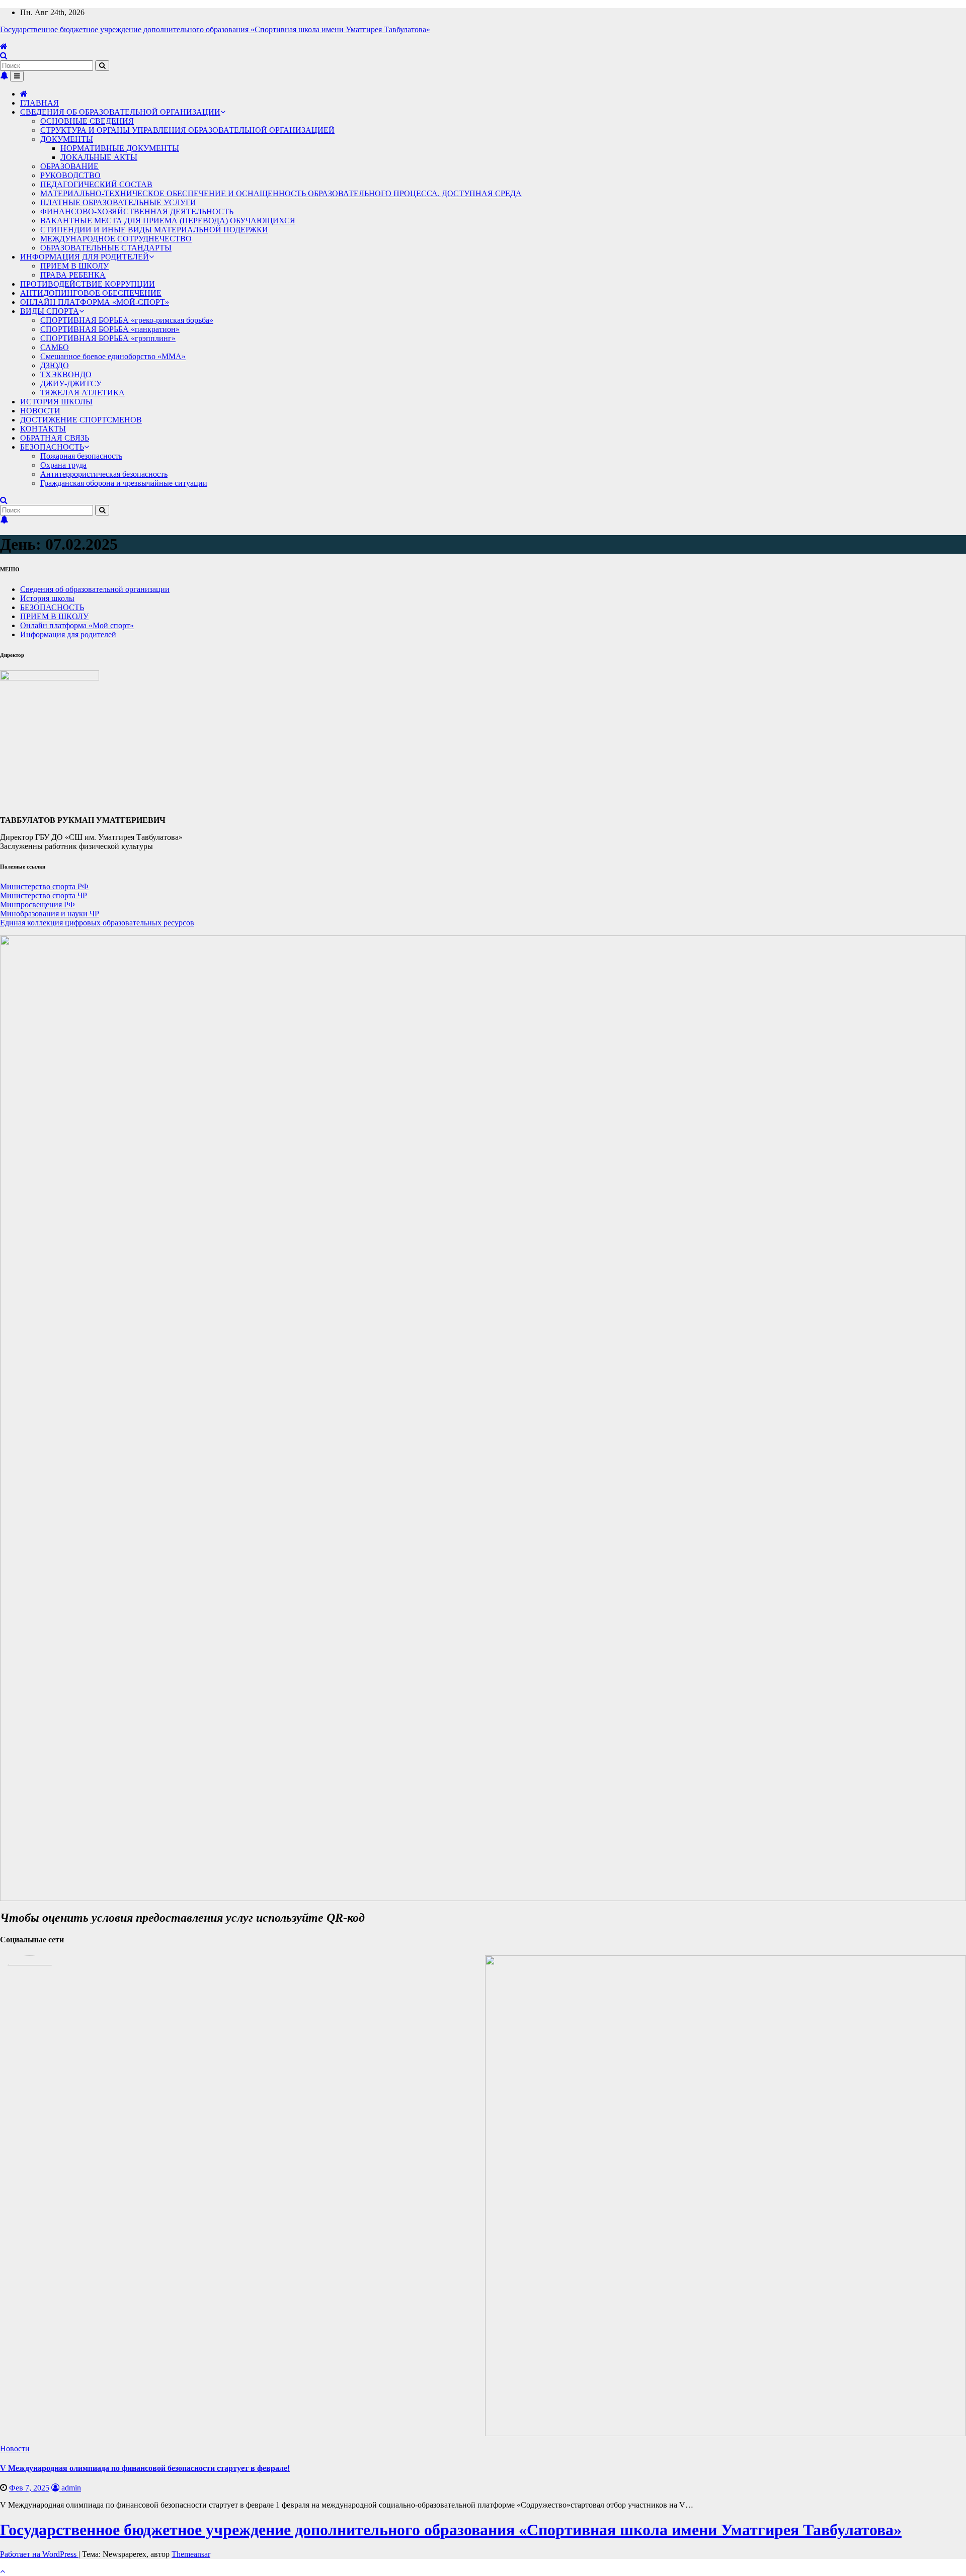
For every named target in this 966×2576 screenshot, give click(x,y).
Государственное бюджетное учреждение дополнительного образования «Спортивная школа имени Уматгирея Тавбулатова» (215, 29)
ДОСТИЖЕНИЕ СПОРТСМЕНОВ (81, 420)
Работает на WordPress (39, 2554)
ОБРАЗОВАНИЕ (69, 166)
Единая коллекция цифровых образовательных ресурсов (97, 923)
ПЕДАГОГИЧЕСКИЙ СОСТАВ (96, 184)
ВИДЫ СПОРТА (50, 311)
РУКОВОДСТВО (70, 175)
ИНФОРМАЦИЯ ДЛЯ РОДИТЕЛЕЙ (85, 257)
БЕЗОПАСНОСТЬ (52, 447)
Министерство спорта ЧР (44, 895)
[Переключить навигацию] (17, 76)
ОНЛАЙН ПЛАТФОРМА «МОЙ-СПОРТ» (95, 302)
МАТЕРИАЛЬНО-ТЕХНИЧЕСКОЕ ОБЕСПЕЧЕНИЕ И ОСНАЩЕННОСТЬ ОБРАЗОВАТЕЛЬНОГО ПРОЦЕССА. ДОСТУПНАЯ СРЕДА (281, 193)
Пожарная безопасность (81, 456)
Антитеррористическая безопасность (104, 474)
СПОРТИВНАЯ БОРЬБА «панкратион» (110, 329)
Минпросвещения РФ (37, 905)
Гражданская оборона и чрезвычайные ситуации (124, 483)
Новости (15, 2449)
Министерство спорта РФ (44, 886)
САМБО (55, 347)
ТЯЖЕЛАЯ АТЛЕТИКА (83, 393)
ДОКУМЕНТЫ (67, 139)
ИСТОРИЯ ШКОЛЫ (56, 402)
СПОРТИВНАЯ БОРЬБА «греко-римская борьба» (127, 320)
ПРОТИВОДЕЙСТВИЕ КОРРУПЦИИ (88, 284)
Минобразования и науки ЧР (50, 914)
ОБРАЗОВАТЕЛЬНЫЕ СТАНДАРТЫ (106, 248)
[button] (4, 56)
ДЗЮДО (55, 365)
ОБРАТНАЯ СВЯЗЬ (55, 438)
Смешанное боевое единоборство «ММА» (113, 356)
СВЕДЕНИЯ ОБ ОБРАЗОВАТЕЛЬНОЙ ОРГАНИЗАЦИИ (120, 112)
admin (70, 2488)
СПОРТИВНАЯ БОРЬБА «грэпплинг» (108, 338)
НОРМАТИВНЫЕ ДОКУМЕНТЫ (120, 148)
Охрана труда (63, 465)
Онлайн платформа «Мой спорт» (77, 625)
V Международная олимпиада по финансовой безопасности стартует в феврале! (145, 2468)
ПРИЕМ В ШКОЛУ (74, 266)
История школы (47, 598)
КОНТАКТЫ (43, 429)
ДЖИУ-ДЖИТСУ (71, 383)
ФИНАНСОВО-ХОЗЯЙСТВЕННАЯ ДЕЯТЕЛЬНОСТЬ (137, 211)
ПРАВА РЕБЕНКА (73, 275)
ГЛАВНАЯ (39, 103)
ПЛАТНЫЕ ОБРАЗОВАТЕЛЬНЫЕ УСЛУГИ (118, 202)
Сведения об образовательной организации (95, 589)
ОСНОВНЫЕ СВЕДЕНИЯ (87, 121)
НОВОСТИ (40, 411)
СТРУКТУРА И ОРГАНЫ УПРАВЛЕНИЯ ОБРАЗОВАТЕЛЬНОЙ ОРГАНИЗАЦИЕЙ (187, 130)
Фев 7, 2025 (29, 2488)
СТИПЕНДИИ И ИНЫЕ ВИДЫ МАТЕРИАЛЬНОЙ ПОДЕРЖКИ (154, 230)
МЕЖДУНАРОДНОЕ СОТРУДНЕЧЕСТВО (116, 239)
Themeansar (191, 2554)
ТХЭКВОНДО (66, 374)
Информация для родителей (68, 634)
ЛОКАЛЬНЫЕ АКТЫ (99, 157)
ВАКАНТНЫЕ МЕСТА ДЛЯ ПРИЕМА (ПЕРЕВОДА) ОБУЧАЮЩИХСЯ (168, 221)
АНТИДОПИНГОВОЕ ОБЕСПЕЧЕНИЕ (91, 293)
